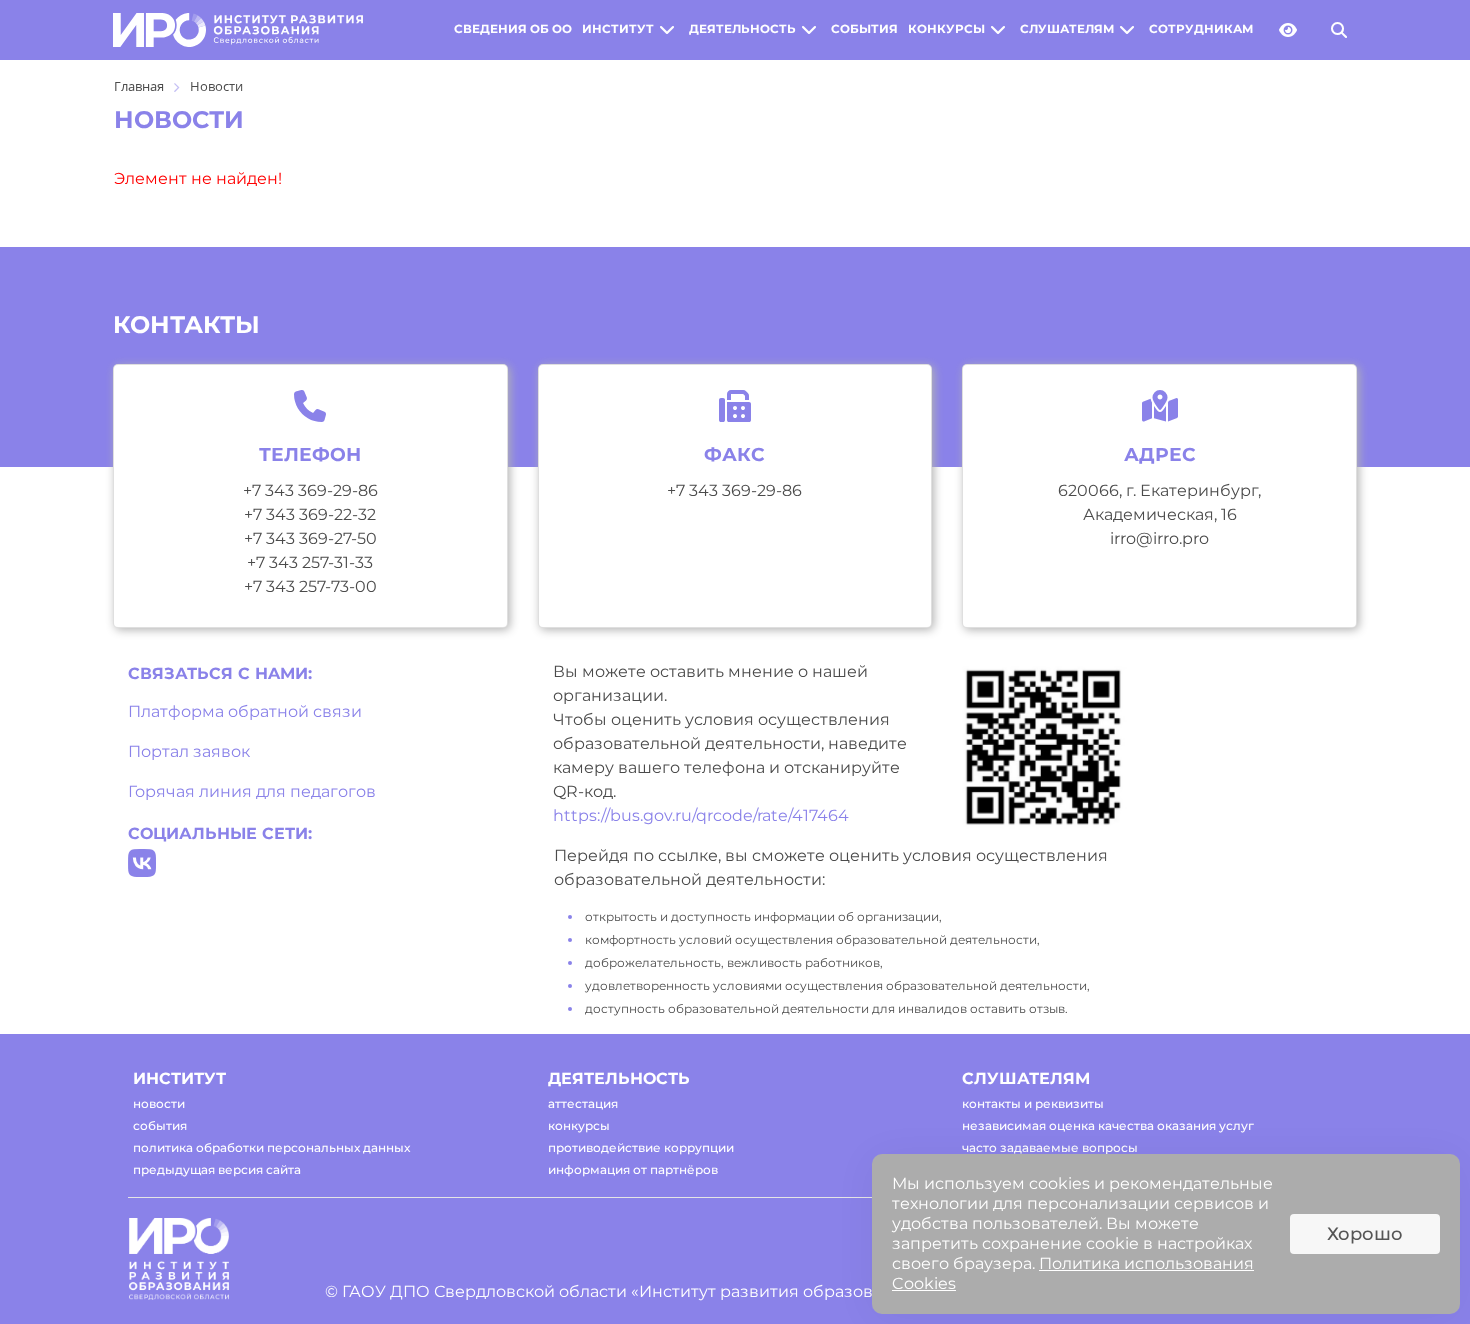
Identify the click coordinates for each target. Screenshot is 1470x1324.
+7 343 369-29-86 (310, 490)
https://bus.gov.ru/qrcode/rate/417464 (701, 815)
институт (618, 29)
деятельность (742, 29)
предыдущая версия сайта (217, 1169)
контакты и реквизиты (1033, 1103)
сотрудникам (1201, 29)
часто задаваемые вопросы (1050, 1147)
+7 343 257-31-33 (310, 562)
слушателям (1067, 29)
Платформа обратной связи (245, 711)
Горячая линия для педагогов (252, 791)
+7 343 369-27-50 (310, 538)
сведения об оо (513, 29)
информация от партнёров (633, 1169)
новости (159, 1103)
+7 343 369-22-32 (310, 514)
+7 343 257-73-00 (310, 586)
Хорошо (1365, 1234)
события (864, 29)
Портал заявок (189, 751)
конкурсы (946, 29)
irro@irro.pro (1159, 538)
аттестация (583, 1103)
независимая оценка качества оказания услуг (1108, 1125)
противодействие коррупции (641, 1147)
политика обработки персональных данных (271, 1147)
